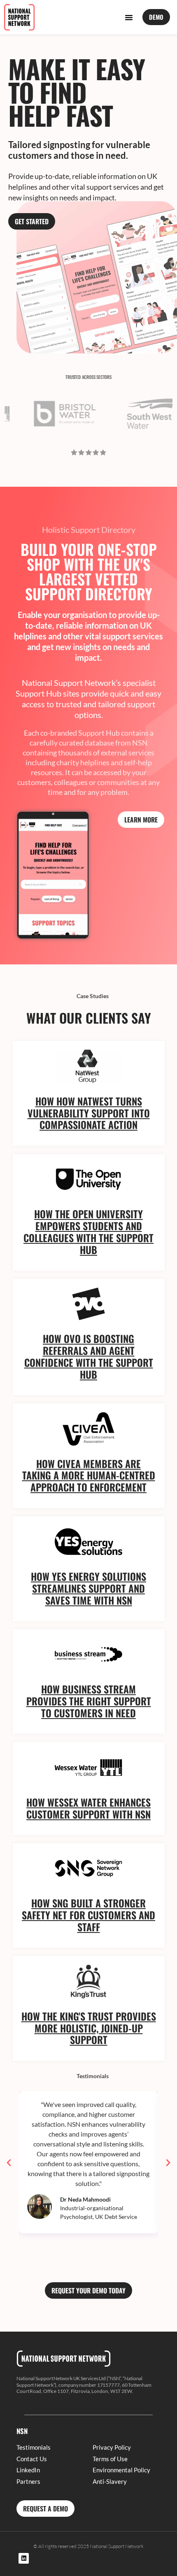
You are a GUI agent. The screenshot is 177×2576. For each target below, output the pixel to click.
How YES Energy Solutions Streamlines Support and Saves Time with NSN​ (88, 1588)
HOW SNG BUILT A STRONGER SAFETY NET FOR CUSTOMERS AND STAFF (88, 1915)
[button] (129, 17)
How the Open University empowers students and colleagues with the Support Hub (88, 1231)
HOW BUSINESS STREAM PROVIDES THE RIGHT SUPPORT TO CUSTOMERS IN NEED (89, 1701)
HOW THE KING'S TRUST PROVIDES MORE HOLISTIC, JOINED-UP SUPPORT (89, 2028)
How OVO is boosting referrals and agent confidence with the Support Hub (89, 1356)
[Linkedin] (24, 2558)
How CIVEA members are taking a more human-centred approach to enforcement (89, 1475)
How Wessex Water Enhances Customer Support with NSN (88, 1808)
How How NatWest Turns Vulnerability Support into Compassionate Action (89, 1113)
